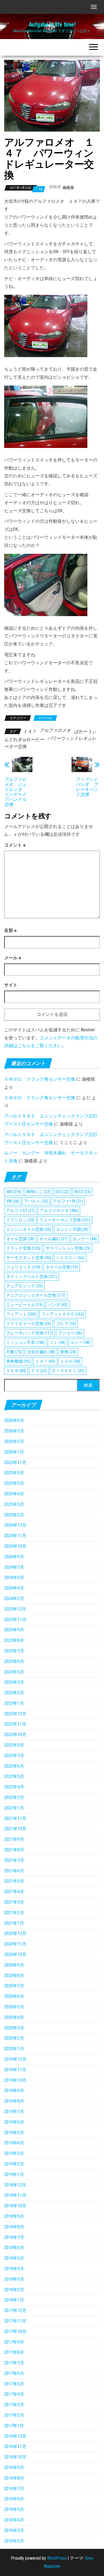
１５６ (70, 1361)
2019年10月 (15, 2080)
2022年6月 (14, 1766)
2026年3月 (14, 1431)
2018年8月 (14, 2227)
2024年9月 (14, 1557)
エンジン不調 (72, 1229)
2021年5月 (14, 1881)
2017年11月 (15, 2321)
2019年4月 (14, 2143)
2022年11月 (15, 1724)
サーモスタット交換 (29, 1258)
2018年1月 (14, 2300)
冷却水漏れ (41, 1352)
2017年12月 (15, 2310)
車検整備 (18, 1361)
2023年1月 (14, 1703)
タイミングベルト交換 (32, 1277)
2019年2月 (14, 2164)
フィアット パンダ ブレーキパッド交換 (88, 787)
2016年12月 (15, 2436)
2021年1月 (14, 1923)
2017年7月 (14, 2363)
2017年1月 (14, 2426)
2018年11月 (15, 2195)
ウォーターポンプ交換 (65, 1220)
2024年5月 (14, 1577)
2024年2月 (14, 1599)
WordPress (57, 2558)
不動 (14, 1352)
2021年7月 (14, 1860)
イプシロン (20, 1220)
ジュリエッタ (23, 1267)
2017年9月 (14, 2342)
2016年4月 (14, 2520)
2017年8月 (14, 2352)
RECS (83, 1192)
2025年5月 (14, 1483)
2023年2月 (14, 1693)
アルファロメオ (55, 730)
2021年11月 (15, 1818)
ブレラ (66, 1324)
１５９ (16, 1371)
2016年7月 (14, 2489)
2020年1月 (14, 2049)
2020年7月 (14, 1986)
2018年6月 (14, 2248)
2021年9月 (14, 1839)
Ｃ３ (39, 1371)
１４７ (30, 731)
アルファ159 (68, 1201)
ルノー (80, 1342)
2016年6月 (14, 2499)
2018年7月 (14, 2237)
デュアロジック (24, 1286)
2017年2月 (14, 2415)
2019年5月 (14, 2133)
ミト (58, 1342)
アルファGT (20, 1211)
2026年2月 (14, 1441)
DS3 (62, 1192)
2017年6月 (14, 2373)
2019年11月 (15, 2070)
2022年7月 (14, 1756)
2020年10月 (15, 1955)
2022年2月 (14, 1797)
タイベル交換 (62, 1267)
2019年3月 (14, 2153)
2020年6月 (14, 1996)
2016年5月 (14, 2509)
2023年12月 (15, 1609)
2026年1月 (14, 1452)
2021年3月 (14, 1902)
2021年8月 (14, 1850)
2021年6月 (14, 1871)
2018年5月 (14, 2258)
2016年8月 (14, 2478)
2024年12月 (15, 1525)
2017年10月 (15, 2332)
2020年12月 (15, 1933)
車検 (68, 1352)
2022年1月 (14, 1808)
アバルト (36, 1201)
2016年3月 (14, 2530)
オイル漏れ (54, 1239)
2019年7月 (14, 2112)
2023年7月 (14, 1651)
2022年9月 (14, 1745)
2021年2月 (14, 1913)
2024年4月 (14, 1588)
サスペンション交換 (68, 1248)
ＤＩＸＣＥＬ (68, 1371)
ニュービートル (24, 1305)
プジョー (70, 1333)
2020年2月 (14, 2038)
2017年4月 (14, 2394)
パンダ (58, 1305)
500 (14, 1192)
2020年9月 (14, 1965)
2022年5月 (14, 1776)
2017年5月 (14, 2384)
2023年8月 (14, 1640)
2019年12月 (15, 2059)
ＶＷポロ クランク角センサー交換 (40, 1079)
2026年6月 (14, 1420)
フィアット (21, 1314)
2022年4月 (14, 1787)
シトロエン (70, 1258)
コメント (15, 845)
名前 (10, 930)
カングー (85, 1239)
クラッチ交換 (23, 1248)
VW (12, 1201)
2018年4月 (14, 2269)
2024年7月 (14, 1567)
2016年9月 (14, 2468)
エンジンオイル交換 (29, 1229)
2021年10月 (15, 1829)
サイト (11, 985)
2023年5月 (14, 1672)
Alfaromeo (45, 718)
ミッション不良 (25, 1342)
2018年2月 (14, 2290)
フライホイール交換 (29, 1324)
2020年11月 (15, 1944)
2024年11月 (15, 1536)
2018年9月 (14, 2216)
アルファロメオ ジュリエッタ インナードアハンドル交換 (15, 792)
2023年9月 (14, 1630)
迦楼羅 (68, 188)
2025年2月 (14, 1515)
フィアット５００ (63, 1314)
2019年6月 (14, 2122)
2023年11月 (15, 1620)
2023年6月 (14, 1661)
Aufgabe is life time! (52, 25)
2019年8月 (14, 2101)
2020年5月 (14, 2007)
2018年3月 (14, 2279)
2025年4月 (14, 1494)
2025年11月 (15, 1463)
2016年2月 (14, 2541)
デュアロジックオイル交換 (36, 1295)
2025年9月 (14, 1473)
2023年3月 (14, 1682)
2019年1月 (14, 2174)
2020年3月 (14, 2028)
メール (13, 958)
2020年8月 (14, 1976)
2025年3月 (14, 1504)
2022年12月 (15, 1714)
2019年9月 (14, 2091)
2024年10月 (15, 1546)
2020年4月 (14, 2017)
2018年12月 (15, 2185)
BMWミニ (38, 1192)
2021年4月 (14, 1892)
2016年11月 (15, 2446)
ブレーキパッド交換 (30, 1333)
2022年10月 (15, 1735)
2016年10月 (15, 2457)
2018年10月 (15, 2206)
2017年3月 (14, 2405)
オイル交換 (20, 1239)
